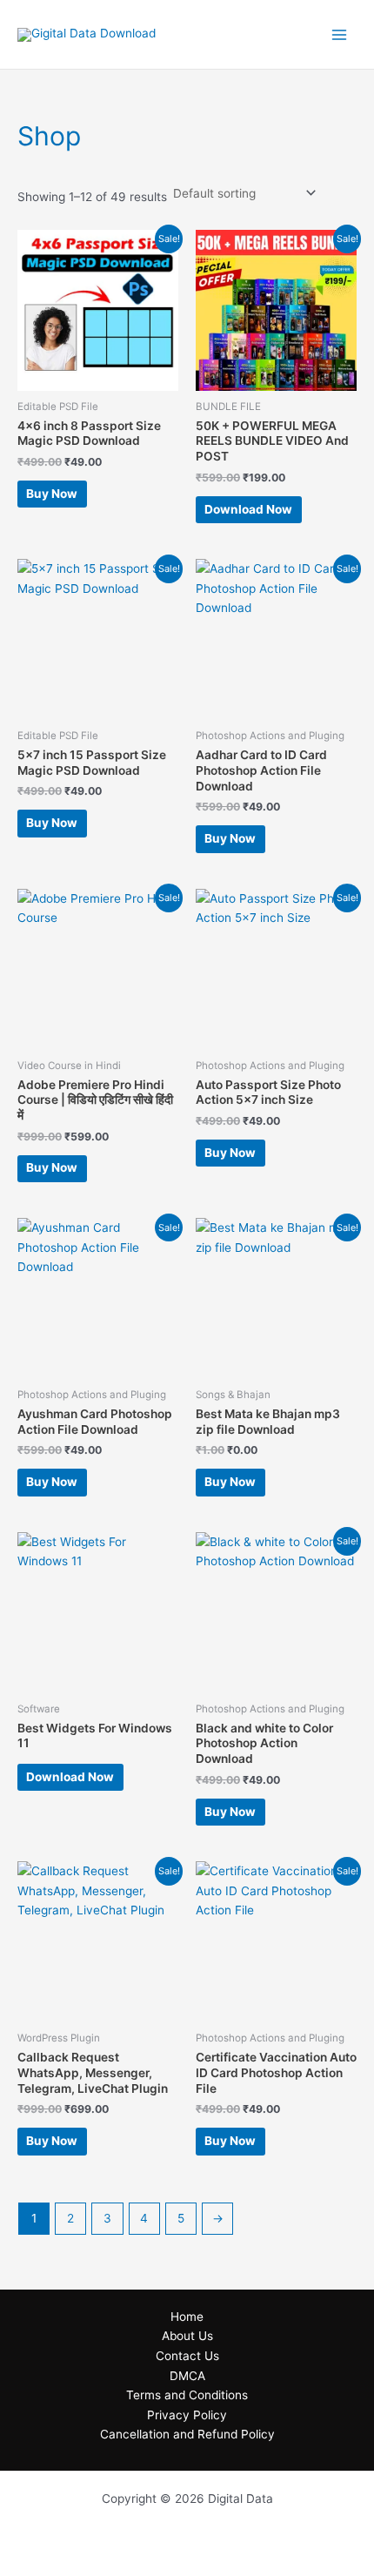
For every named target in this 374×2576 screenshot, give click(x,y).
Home (187, 2317)
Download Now (248, 509)
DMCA (187, 2376)
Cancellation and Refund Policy (187, 2434)
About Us (187, 2336)
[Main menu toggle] (340, 34)
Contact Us (187, 2356)
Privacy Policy (187, 2415)
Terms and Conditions (187, 2395)
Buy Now (52, 494)
